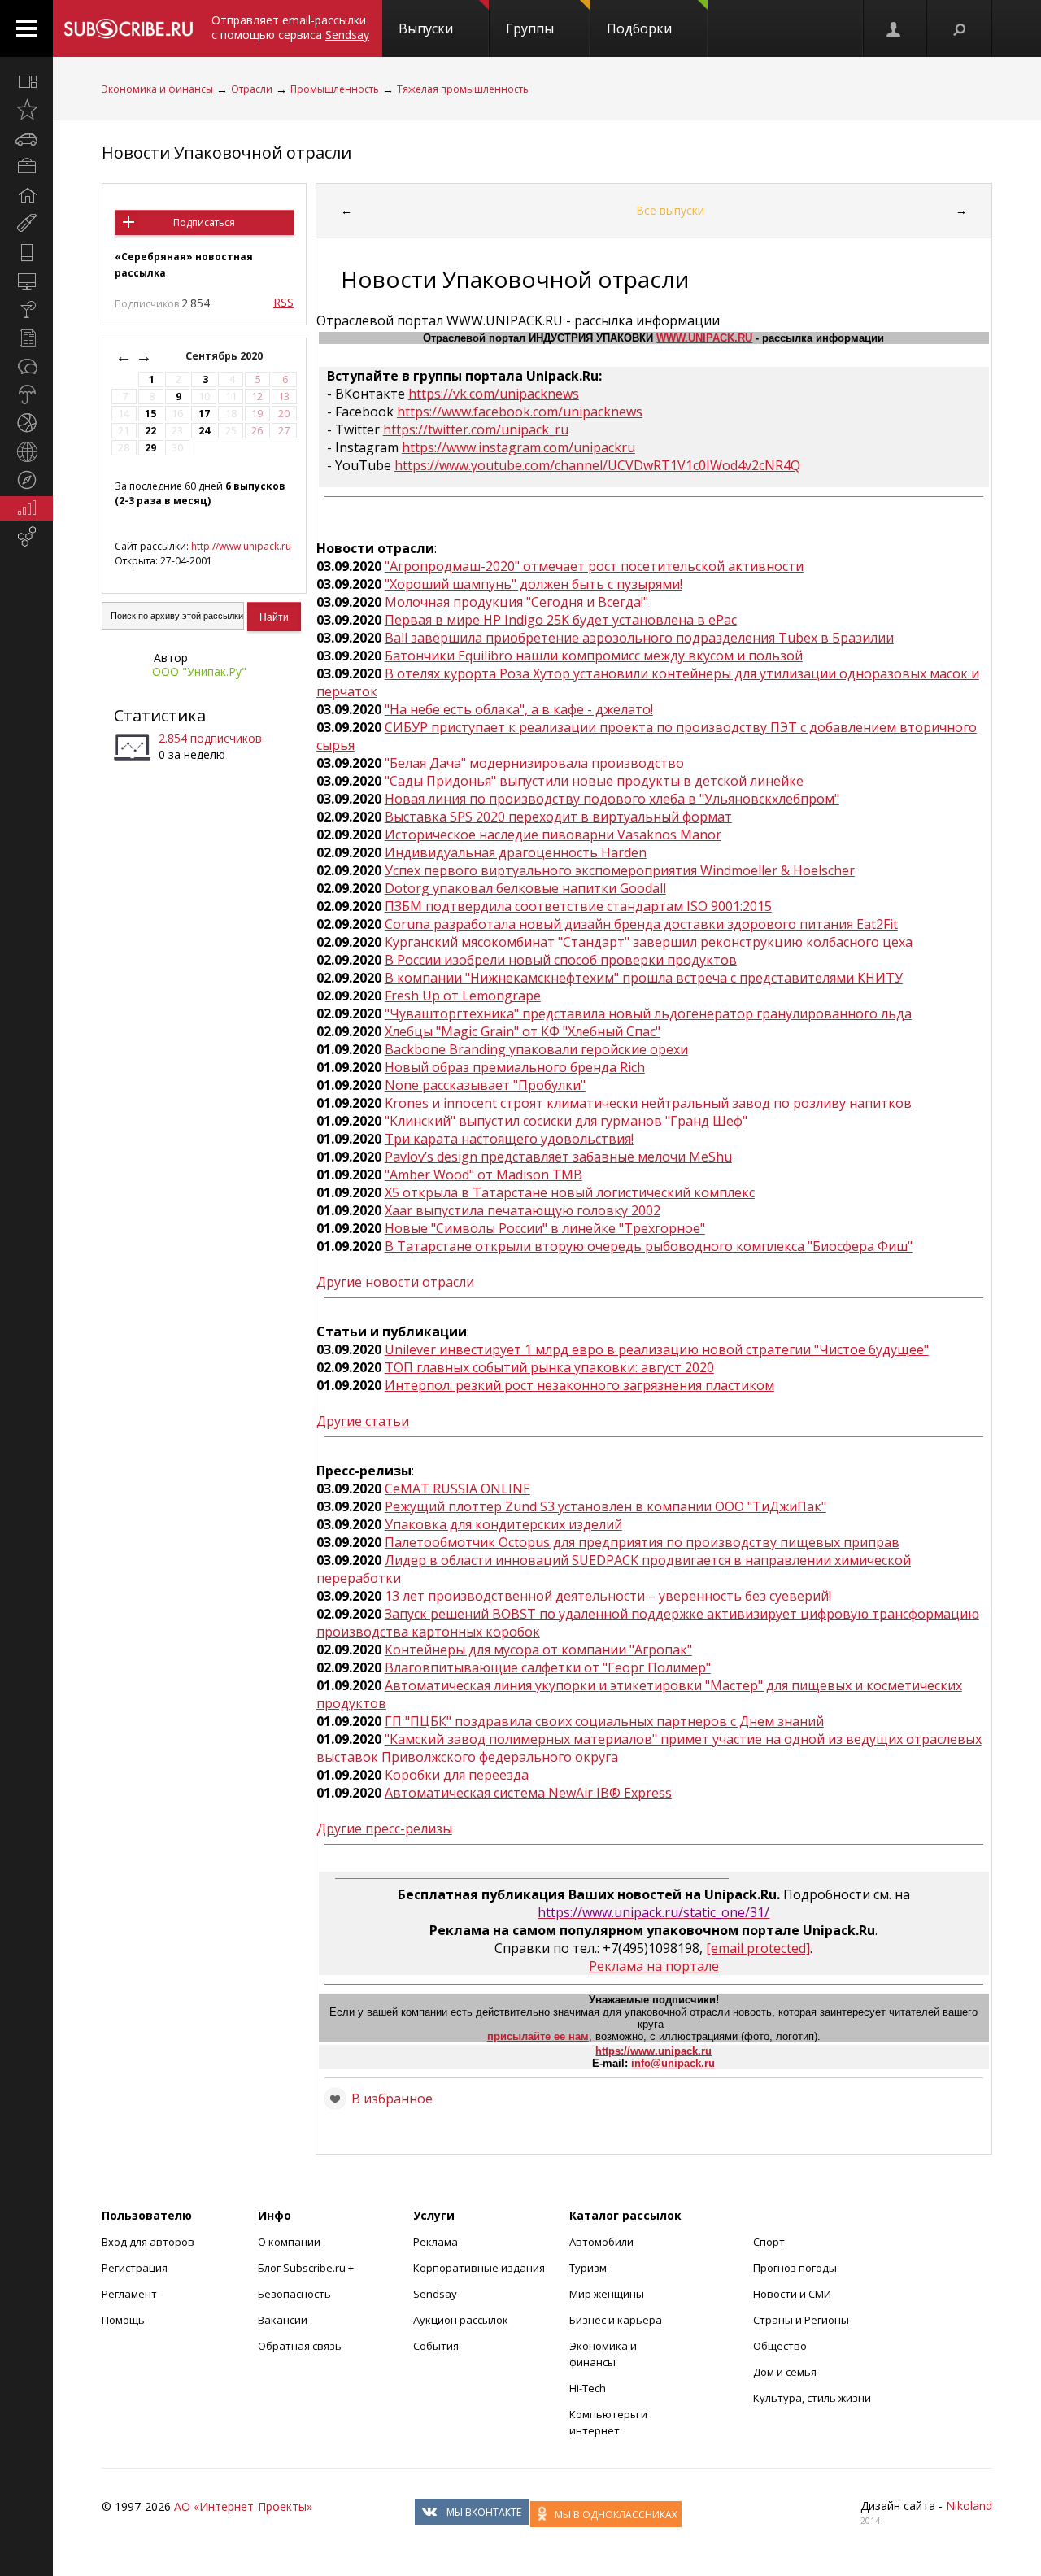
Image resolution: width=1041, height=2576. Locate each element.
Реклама (436, 2242)
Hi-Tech (588, 2388)
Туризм (588, 2268)
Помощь (123, 2320)
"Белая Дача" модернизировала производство (534, 763)
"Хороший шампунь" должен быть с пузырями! (534, 584)
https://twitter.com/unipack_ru (476, 429)
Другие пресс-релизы (384, 1828)
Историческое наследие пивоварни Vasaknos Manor (553, 835)
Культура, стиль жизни (812, 2398)
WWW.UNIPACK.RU (704, 338)
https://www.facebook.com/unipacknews (520, 412)
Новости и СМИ (792, 2294)
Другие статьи (363, 1421)
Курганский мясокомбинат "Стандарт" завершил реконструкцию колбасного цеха (649, 942)
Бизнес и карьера (616, 2320)
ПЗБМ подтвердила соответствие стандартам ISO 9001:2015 (578, 906)
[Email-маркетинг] (26, 537)
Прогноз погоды (795, 2268)
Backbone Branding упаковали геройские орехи (536, 1049)
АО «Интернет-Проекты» (243, 2506)
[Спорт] (26, 423)
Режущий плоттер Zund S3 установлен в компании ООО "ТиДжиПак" (605, 1506)
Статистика (160, 715)
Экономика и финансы (157, 89)
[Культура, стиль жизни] (26, 309)
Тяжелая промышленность (463, 89)
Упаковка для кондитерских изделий (503, 1524)
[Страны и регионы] (26, 451)
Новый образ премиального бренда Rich (515, 1067)
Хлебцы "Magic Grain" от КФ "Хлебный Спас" (523, 1031)
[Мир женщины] (26, 224)
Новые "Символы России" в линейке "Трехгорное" (545, 1228)
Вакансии (283, 2320)
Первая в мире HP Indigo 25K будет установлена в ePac (561, 620)
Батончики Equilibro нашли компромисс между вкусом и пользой (594, 656)
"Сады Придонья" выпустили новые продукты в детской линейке (594, 781)
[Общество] (26, 366)
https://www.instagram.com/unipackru (518, 447)
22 (150, 431)
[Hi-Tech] (26, 252)
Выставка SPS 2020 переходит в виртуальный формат (558, 817)
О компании (289, 2242)
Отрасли (252, 89)
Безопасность (294, 2294)
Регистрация (135, 2268)
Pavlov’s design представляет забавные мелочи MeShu (558, 1157)
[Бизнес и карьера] (26, 167)
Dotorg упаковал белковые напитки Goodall (525, 888)
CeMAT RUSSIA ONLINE (457, 1489)
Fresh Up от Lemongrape (463, 996)
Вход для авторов (148, 2242)
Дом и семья (785, 2372)
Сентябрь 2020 (225, 356)
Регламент (129, 2294)
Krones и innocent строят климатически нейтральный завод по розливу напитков (648, 1103)
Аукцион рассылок (461, 2320)
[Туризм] (26, 480)
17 (204, 414)
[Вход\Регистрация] (895, 28)
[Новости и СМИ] (26, 338)
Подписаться (204, 222)
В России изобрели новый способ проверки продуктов (561, 960)
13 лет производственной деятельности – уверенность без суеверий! (608, 1596)
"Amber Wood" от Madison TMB (483, 1175)
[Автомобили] (26, 138)
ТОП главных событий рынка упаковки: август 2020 (549, 1367)
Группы (530, 28)
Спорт (769, 2242)
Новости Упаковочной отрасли (226, 153)
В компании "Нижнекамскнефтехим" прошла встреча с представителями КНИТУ (644, 978)
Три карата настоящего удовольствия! (509, 1139)
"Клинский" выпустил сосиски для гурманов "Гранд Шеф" (566, 1121)
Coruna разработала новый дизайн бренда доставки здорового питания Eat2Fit (641, 924)
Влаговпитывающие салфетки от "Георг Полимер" (548, 1667)
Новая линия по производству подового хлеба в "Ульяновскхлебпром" (612, 799)
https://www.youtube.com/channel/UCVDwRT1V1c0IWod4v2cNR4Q (597, 465)
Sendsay (435, 2294)
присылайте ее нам (538, 2036)
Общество (780, 2346)
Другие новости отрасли (395, 1282)
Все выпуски (670, 210)
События (436, 2346)
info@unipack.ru (673, 2063)
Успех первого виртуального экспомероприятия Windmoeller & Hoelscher (620, 870)
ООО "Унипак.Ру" (199, 671)
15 (150, 414)
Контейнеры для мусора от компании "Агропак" (538, 1650)
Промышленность (335, 89)
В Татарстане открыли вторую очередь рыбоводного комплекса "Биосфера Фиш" (649, 1246)
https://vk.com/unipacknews (494, 394)
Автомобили (601, 2242)
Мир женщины (607, 2294)
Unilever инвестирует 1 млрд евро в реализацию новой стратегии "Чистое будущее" (657, 1349)
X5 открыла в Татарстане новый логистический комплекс (570, 1192)
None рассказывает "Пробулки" (485, 1085)
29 (150, 448)
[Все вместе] (26, 81)
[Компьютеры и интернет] (26, 281)
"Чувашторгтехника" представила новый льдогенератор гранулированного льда (648, 1013)
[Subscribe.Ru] (128, 28)
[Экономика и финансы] (26, 508)
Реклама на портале (654, 1966)
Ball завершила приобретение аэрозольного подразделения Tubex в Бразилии (639, 638)
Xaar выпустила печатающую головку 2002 (523, 1210)
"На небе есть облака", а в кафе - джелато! (519, 709)
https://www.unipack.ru (653, 2051)
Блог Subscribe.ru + (307, 2268)
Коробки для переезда (457, 1775)
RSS (283, 302)
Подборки (639, 28)
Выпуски (426, 28)
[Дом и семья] (26, 195)
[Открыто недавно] (26, 110)
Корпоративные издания (479, 2268)
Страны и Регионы (801, 2320)
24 (204, 431)
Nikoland (969, 2506)
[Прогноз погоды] (26, 394)
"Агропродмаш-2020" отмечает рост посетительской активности (594, 566)
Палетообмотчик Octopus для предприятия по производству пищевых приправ (642, 1542)
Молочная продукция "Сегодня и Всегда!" (516, 602)
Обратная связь (300, 2346)
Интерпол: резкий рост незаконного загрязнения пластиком (579, 1385)
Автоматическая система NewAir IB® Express (528, 1793)
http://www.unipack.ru (241, 546)
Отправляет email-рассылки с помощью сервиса (290, 27)
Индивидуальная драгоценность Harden (516, 852)
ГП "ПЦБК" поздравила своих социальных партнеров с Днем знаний (604, 1721)
